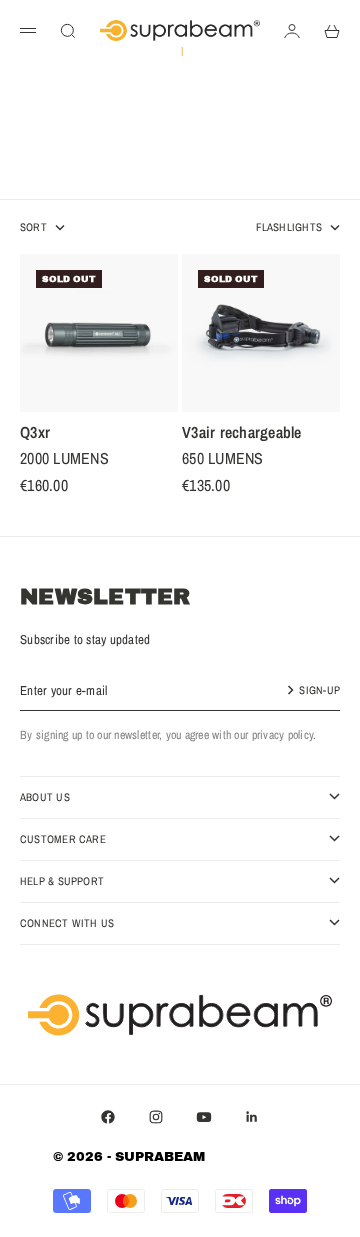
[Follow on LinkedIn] (252, 1117)
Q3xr (35, 435)
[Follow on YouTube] (204, 1117)
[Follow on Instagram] (156, 1117)
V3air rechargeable (242, 435)
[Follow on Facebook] (108, 1117)
